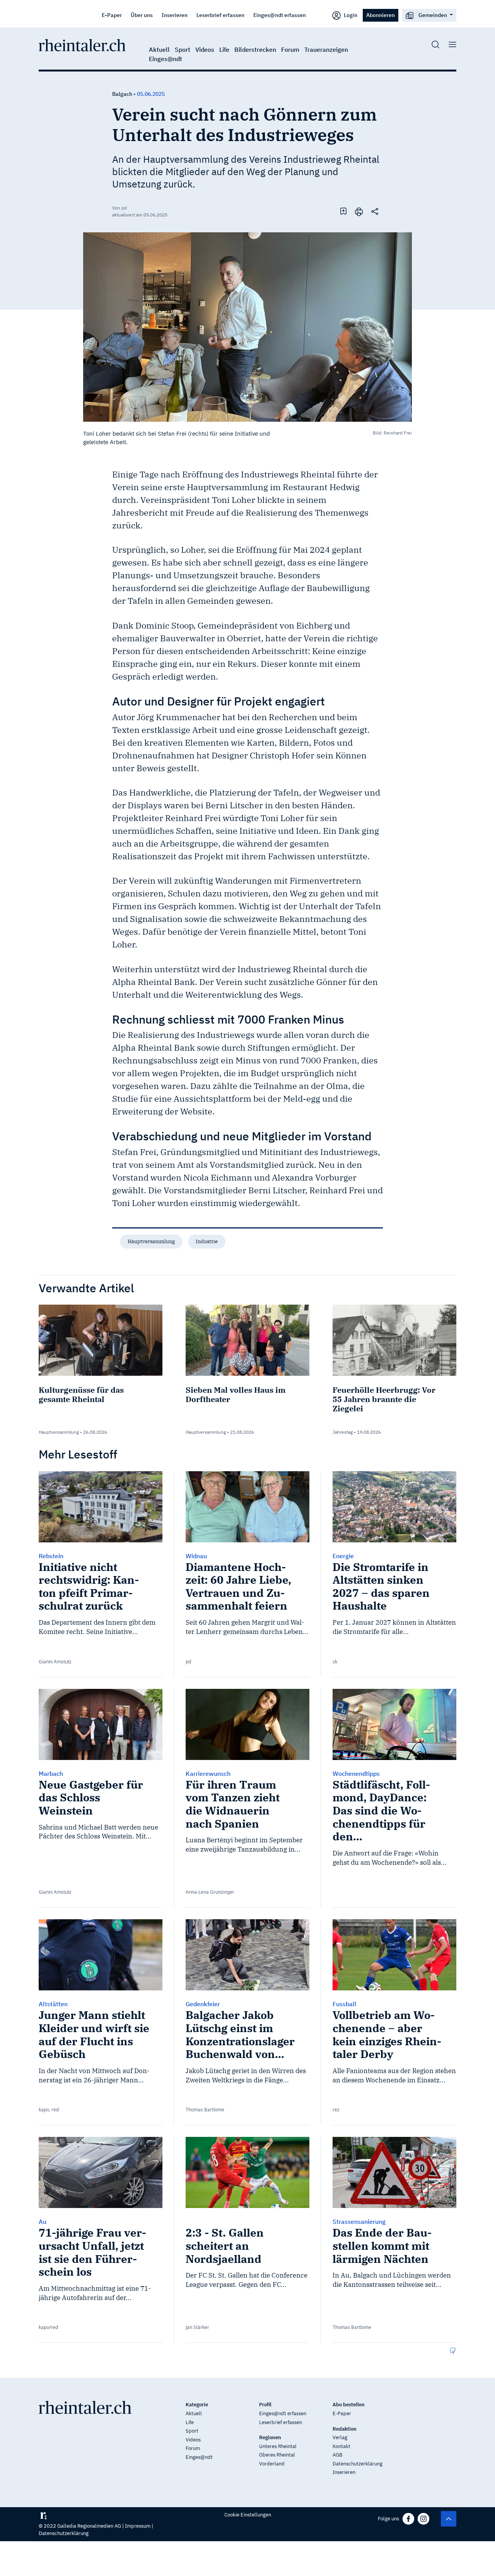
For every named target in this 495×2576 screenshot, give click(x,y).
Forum (290, 49)
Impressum (138, 2526)
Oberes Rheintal (277, 2455)
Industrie (207, 1241)
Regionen (270, 2437)
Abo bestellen (349, 2405)
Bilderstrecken (255, 49)
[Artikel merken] (343, 211)
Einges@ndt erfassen (280, 15)
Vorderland (272, 2464)
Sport (183, 49)
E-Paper (112, 15)
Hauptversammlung (151, 1241)
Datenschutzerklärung (358, 2464)
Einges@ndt (166, 59)
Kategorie (197, 2405)
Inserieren (175, 15)
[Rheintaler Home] (82, 44)
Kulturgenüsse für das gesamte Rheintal (81, 1394)
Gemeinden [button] (433, 15)
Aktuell (159, 49)
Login (350, 15)
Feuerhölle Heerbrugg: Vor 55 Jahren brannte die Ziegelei (384, 1399)
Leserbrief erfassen (220, 15)
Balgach (122, 94)
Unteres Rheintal (278, 2446)
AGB (337, 2455)
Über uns (142, 15)
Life (224, 49)
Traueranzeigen (326, 49)
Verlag (340, 2437)
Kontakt (341, 2446)
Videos (205, 49)
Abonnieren (381, 15)
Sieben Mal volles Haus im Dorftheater (236, 1394)
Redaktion (345, 2429)
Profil (265, 2405)
